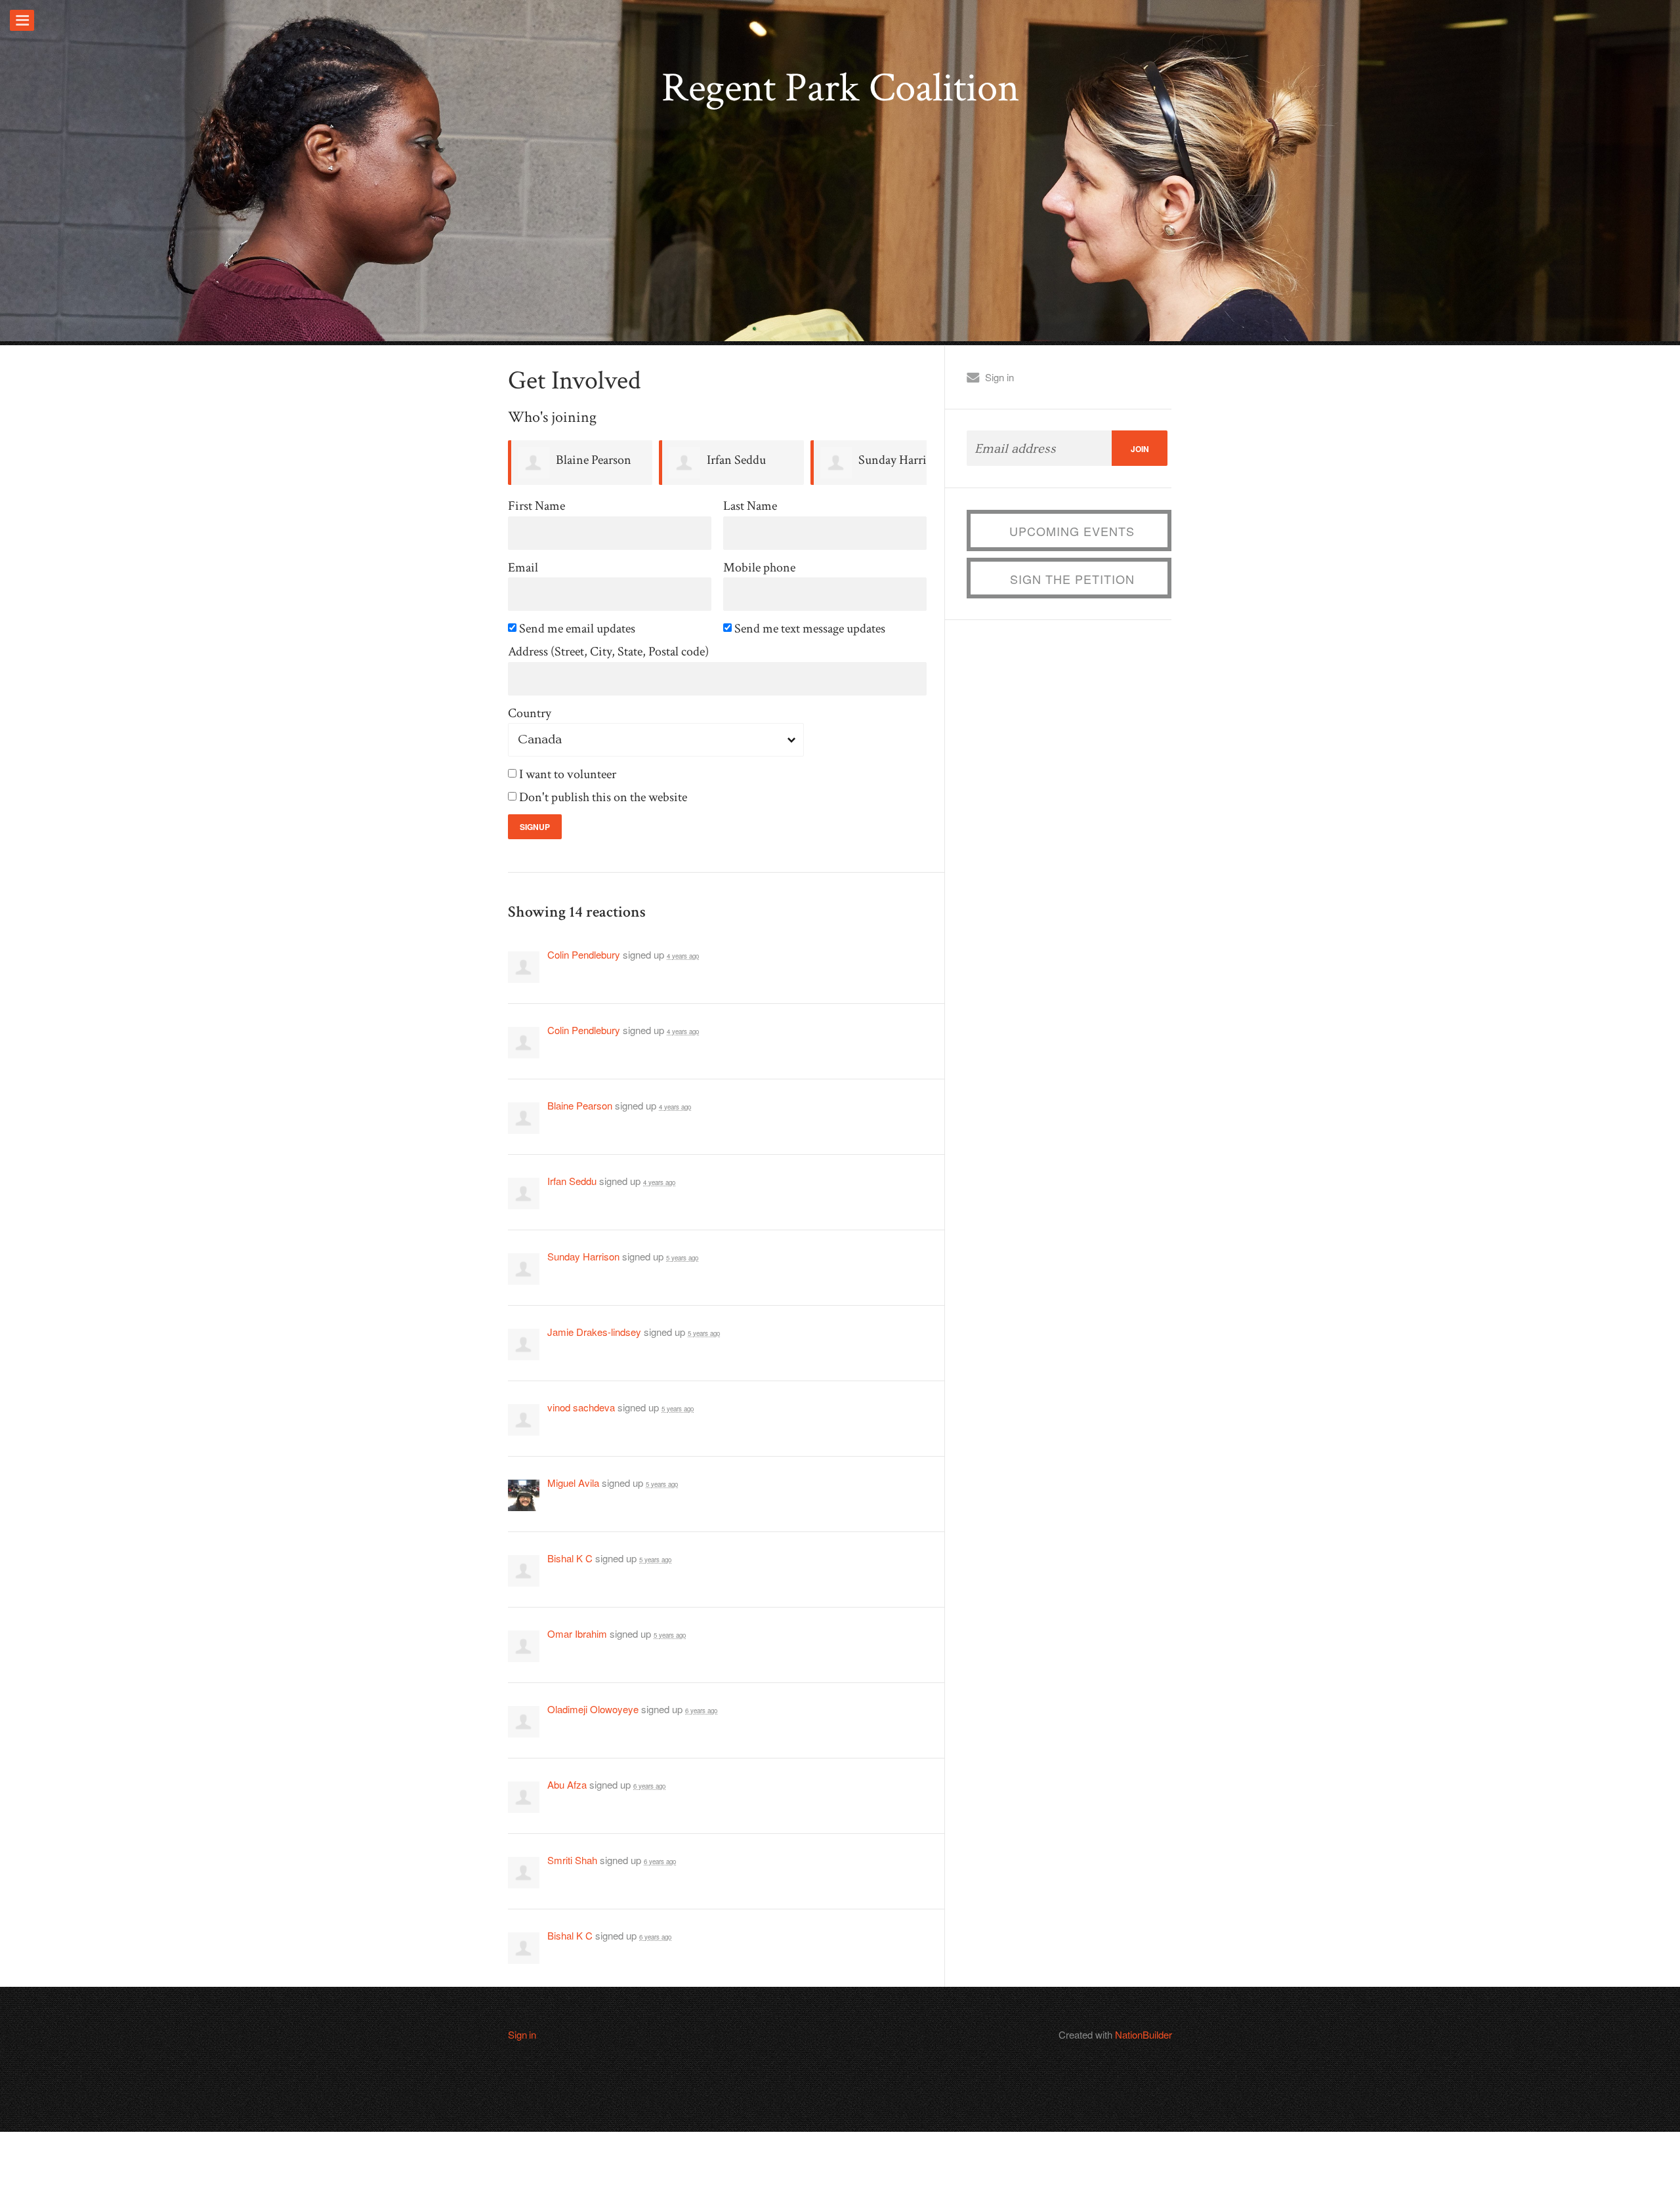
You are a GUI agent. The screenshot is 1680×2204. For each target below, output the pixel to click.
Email (523, 568)
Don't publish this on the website (604, 798)
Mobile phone (759, 568)
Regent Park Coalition (840, 88)
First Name (536, 506)
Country (530, 714)
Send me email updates (578, 629)
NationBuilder (1144, 2034)
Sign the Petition (1072, 579)
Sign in (999, 377)
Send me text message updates (811, 629)
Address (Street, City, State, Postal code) (608, 652)
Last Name (750, 506)
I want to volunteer (569, 775)
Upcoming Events (1072, 531)
